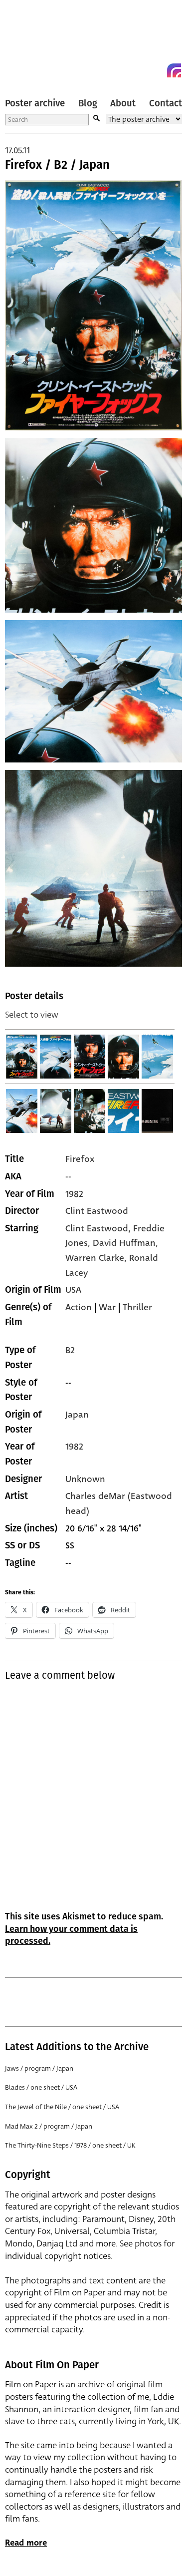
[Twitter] (138, 70)
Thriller (137, 1307)
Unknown (85, 1479)
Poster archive (35, 103)
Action (79, 1307)
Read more (26, 2543)
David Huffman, (125, 1243)
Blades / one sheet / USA (41, 2087)
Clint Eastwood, (99, 1228)
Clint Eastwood (97, 1211)
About (123, 103)
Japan (77, 1415)
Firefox (80, 1159)
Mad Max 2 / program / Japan (49, 2126)
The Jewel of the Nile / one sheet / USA (62, 2107)
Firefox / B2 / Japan (57, 165)
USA (73, 1290)
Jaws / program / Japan (39, 2068)
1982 (74, 1194)
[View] (22, 1057)
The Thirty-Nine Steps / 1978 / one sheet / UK (70, 2145)
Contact (166, 103)
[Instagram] (174, 70)
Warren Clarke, (97, 1258)
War (107, 1307)
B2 (70, 1350)
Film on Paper (27, 41)
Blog (88, 103)
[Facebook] (156, 70)
